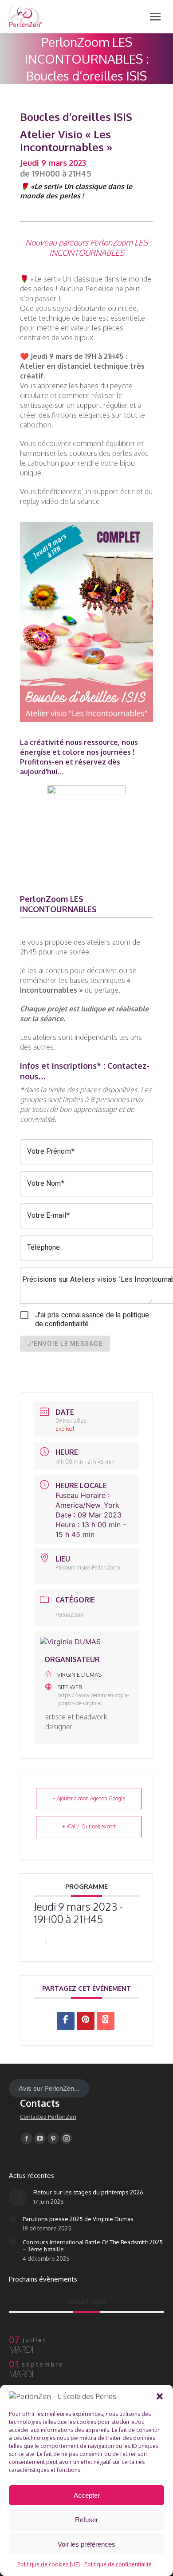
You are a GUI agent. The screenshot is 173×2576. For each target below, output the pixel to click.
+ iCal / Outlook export (89, 1826)
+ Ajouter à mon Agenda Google (89, 1798)
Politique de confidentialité (118, 2564)
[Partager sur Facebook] (66, 2021)
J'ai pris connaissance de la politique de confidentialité (92, 1319)
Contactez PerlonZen (48, 2117)
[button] (160, 2396)
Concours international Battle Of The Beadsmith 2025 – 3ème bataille (93, 2246)
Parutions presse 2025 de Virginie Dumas (78, 2219)
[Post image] (18, 2198)
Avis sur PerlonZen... (49, 2088)
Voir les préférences (86, 2544)
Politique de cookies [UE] (49, 2564)
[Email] (106, 2021)
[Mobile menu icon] (155, 17)
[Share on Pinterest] (86, 2021)
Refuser (86, 2520)
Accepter (87, 2495)
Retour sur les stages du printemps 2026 (88, 2192)
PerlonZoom (70, 1615)
